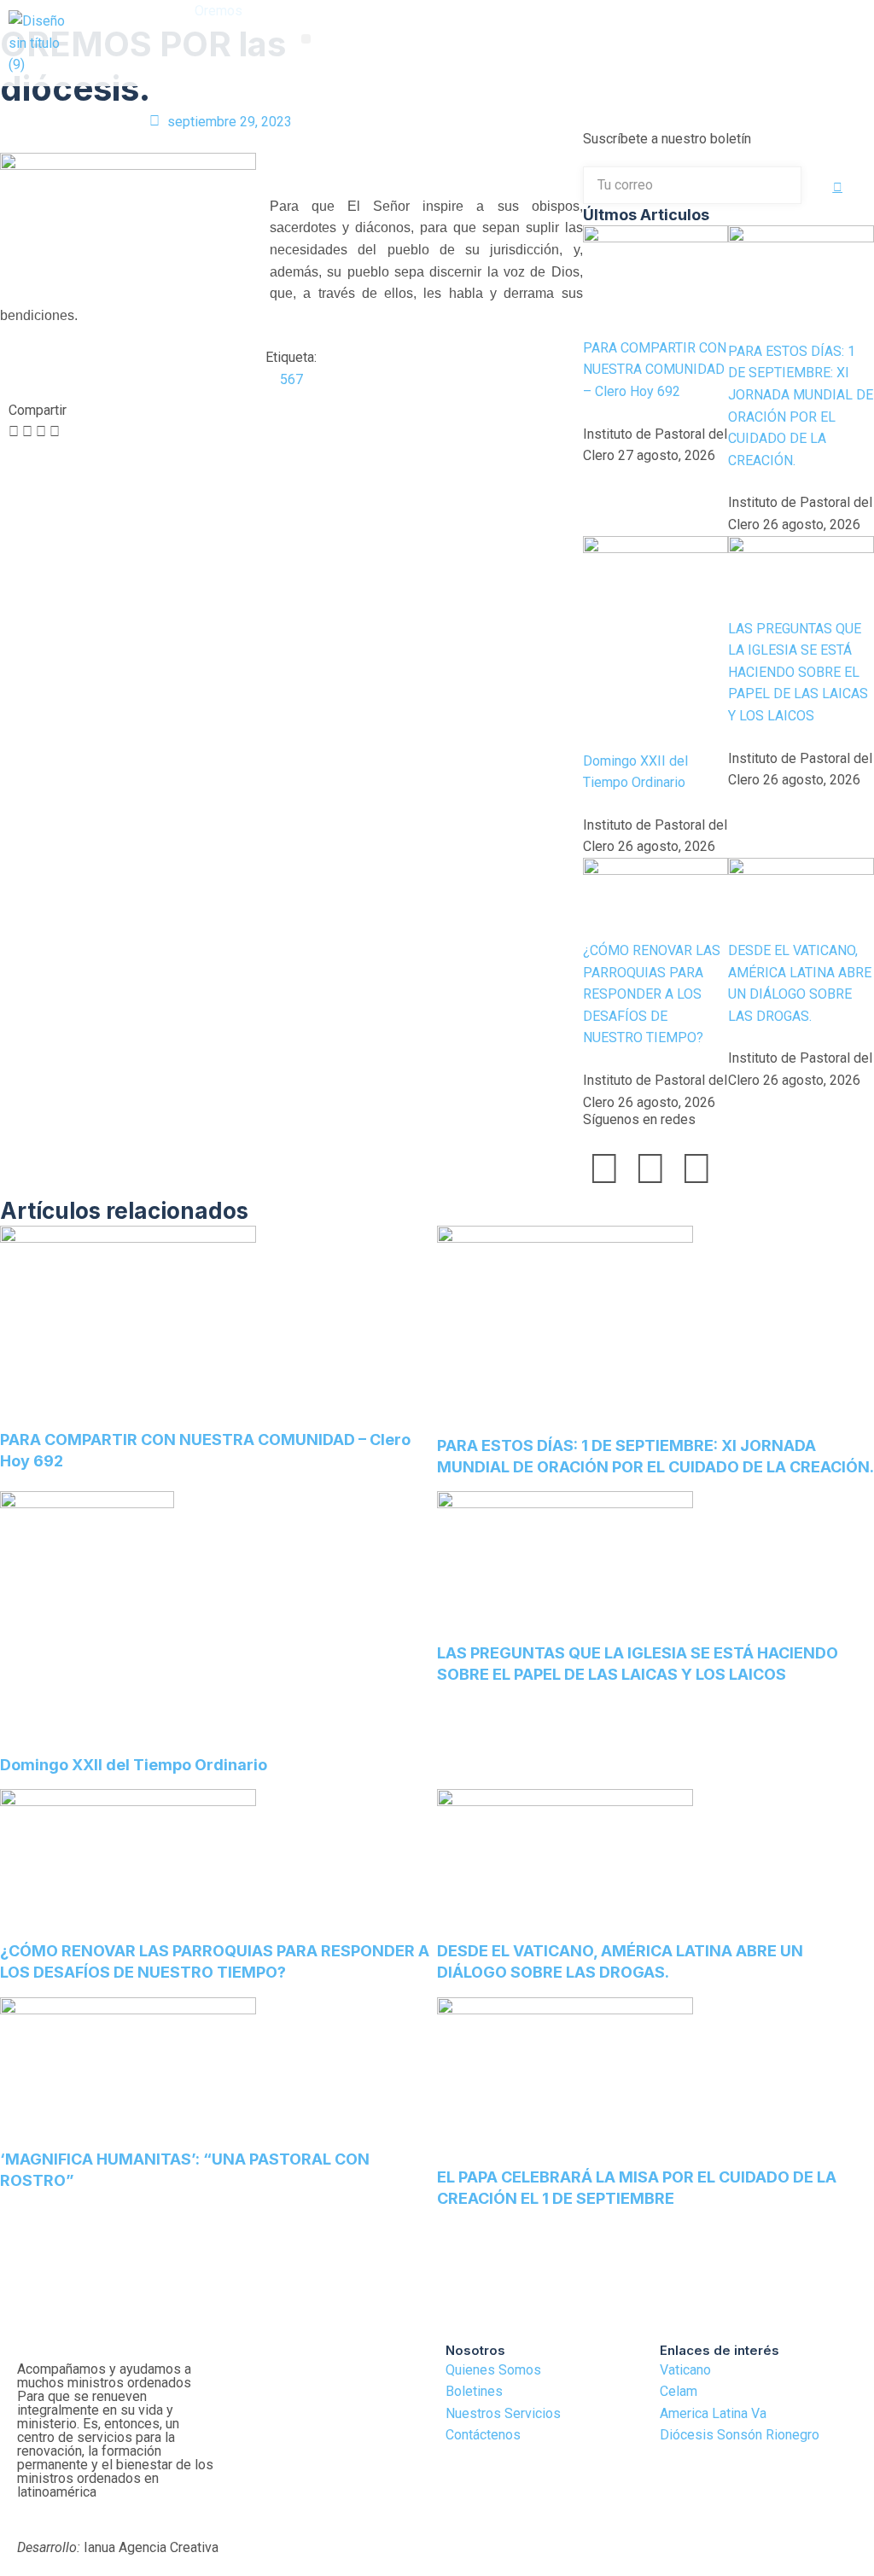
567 (291, 379)
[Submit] (838, 187)
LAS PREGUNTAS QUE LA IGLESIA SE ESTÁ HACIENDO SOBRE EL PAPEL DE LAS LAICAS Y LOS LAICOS (798, 672)
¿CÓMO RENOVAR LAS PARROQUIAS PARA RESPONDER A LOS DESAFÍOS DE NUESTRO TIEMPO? (652, 994)
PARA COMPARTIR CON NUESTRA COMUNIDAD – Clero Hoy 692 (655, 370)
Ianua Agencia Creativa (118, 2547)
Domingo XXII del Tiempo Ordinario (134, 1765)
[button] (306, 39)
